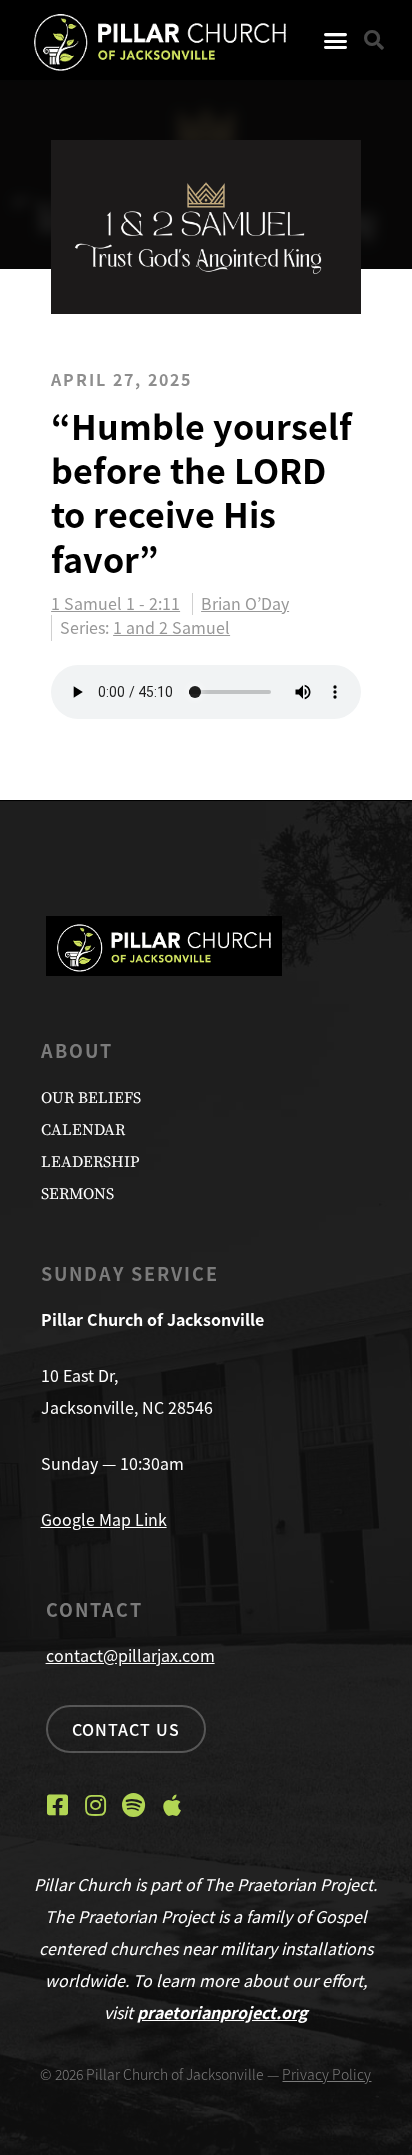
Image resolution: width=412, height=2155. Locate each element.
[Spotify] (134, 1805)
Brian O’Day (245, 604)
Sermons (77, 1194)
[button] (336, 40)
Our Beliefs (91, 1098)
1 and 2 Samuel (171, 627)
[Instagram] (96, 1805)
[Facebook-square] (58, 1805)
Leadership (90, 1162)
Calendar (83, 1130)
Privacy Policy (326, 2074)
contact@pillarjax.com (130, 1655)
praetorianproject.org (222, 2012)
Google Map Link (104, 1519)
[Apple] (172, 1805)
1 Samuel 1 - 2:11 (115, 604)
